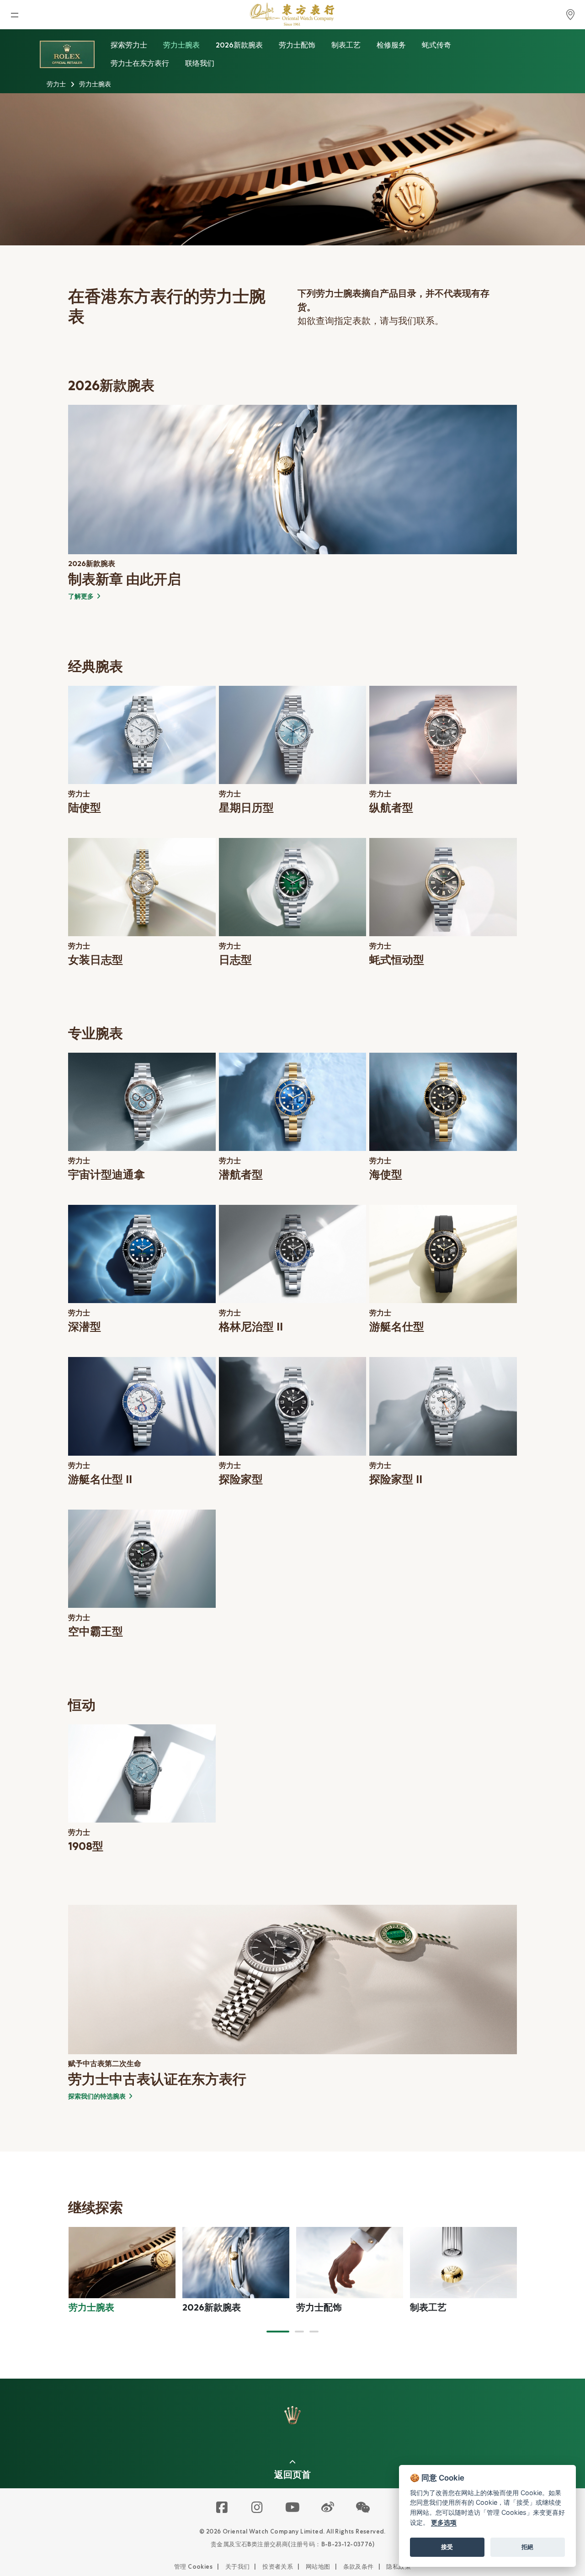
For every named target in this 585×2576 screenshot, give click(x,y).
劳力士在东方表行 (140, 63)
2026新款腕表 (239, 45)
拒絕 (527, 2547)
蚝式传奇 (436, 45)
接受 (447, 2547)
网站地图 (318, 2567)
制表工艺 (346, 45)
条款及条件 (359, 2567)
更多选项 (444, 2522)
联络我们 (200, 63)
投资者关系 (278, 2567)
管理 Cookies (193, 2567)
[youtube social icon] (293, 2508)
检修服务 (391, 45)
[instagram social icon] (258, 2508)
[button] (278, 2332)
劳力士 (56, 84)
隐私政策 (399, 2567)
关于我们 (238, 2567)
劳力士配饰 (297, 45)
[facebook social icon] (222, 2508)
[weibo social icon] (328, 2508)
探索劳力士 (129, 45)
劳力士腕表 (181, 45)
